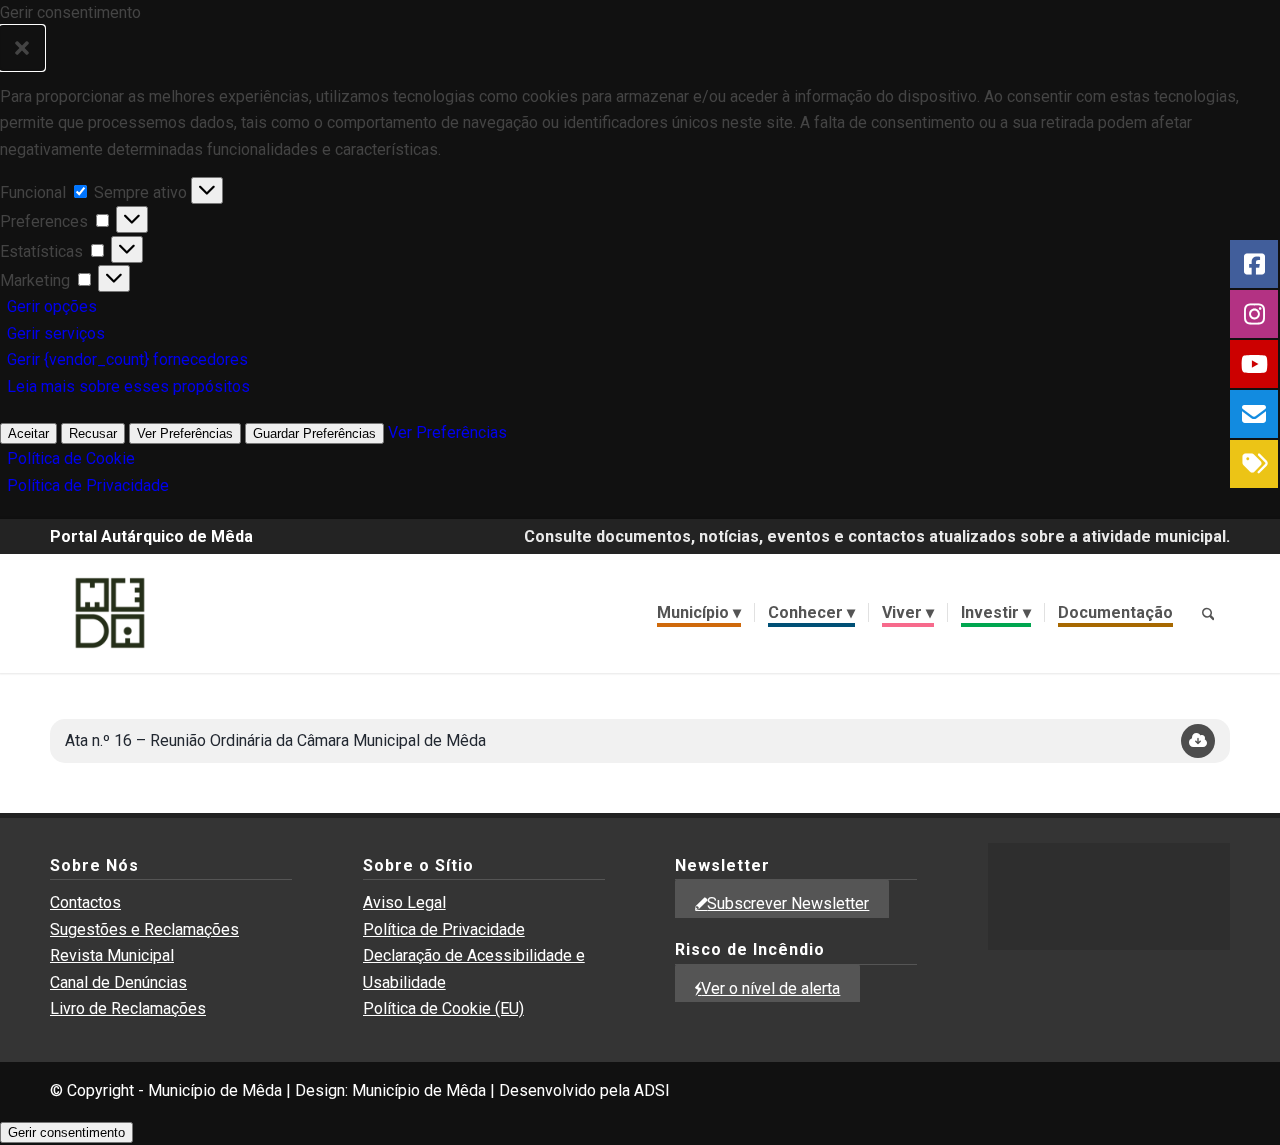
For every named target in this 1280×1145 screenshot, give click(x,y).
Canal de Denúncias (118, 982)
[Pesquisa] (1208, 613)
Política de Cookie (71, 458)
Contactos (85, 902)
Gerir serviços (56, 333)
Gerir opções (52, 306)
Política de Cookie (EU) (443, 1008)
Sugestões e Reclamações (144, 929)
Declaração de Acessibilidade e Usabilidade (474, 968)
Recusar (93, 433)
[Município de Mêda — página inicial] (110, 613)
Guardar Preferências (314, 433)
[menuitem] (699, 613)
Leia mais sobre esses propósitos (128, 386)
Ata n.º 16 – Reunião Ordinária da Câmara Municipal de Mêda (275, 740)
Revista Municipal (112, 955)
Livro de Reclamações (128, 1008)
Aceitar (28, 433)
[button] (22, 48)
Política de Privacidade (88, 485)
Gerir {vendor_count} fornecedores (127, 359)
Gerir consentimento (66, 1132)
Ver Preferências (185, 433)
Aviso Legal (404, 902)
